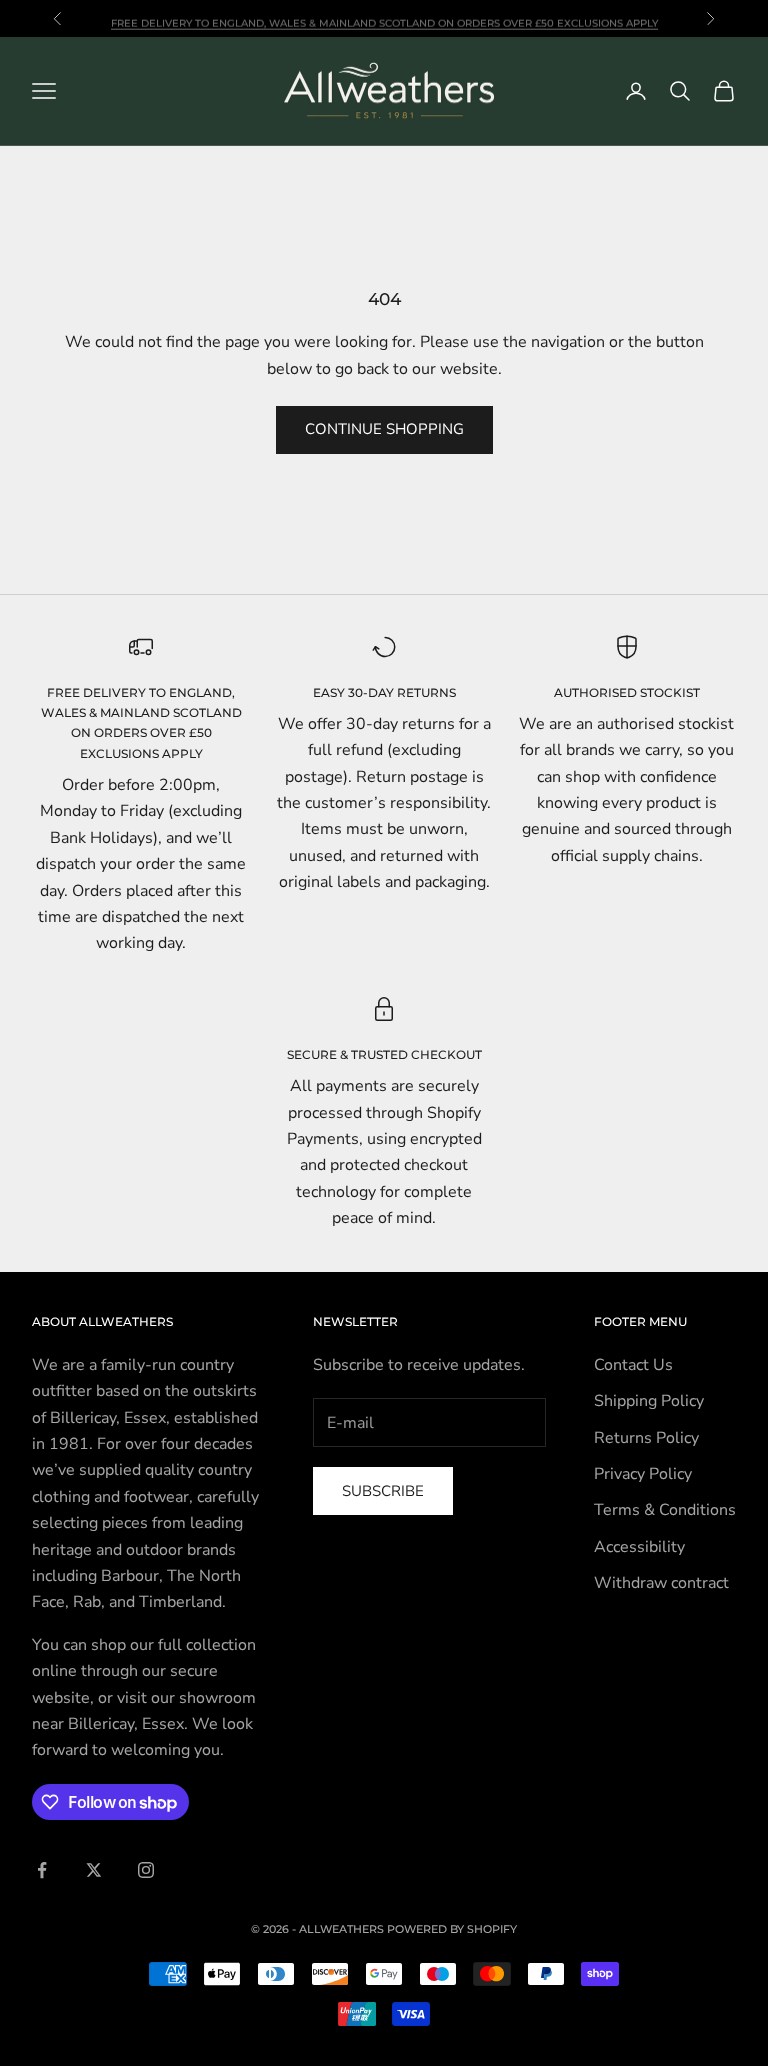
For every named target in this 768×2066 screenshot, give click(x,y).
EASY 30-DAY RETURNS (384, 692)
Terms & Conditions (665, 1510)
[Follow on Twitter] (94, 1870)
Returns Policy (646, 1438)
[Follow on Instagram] (146, 1870)
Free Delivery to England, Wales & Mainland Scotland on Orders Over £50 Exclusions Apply (384, 17)
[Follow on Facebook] (42, 1870)
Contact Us (633, 1365)
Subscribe (383, 1491)
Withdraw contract (661, 1583)
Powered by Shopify (452, 1929)
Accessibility (639, 1547)
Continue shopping (384, 429)
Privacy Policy (643, 1474)
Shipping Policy (649, 1401)
